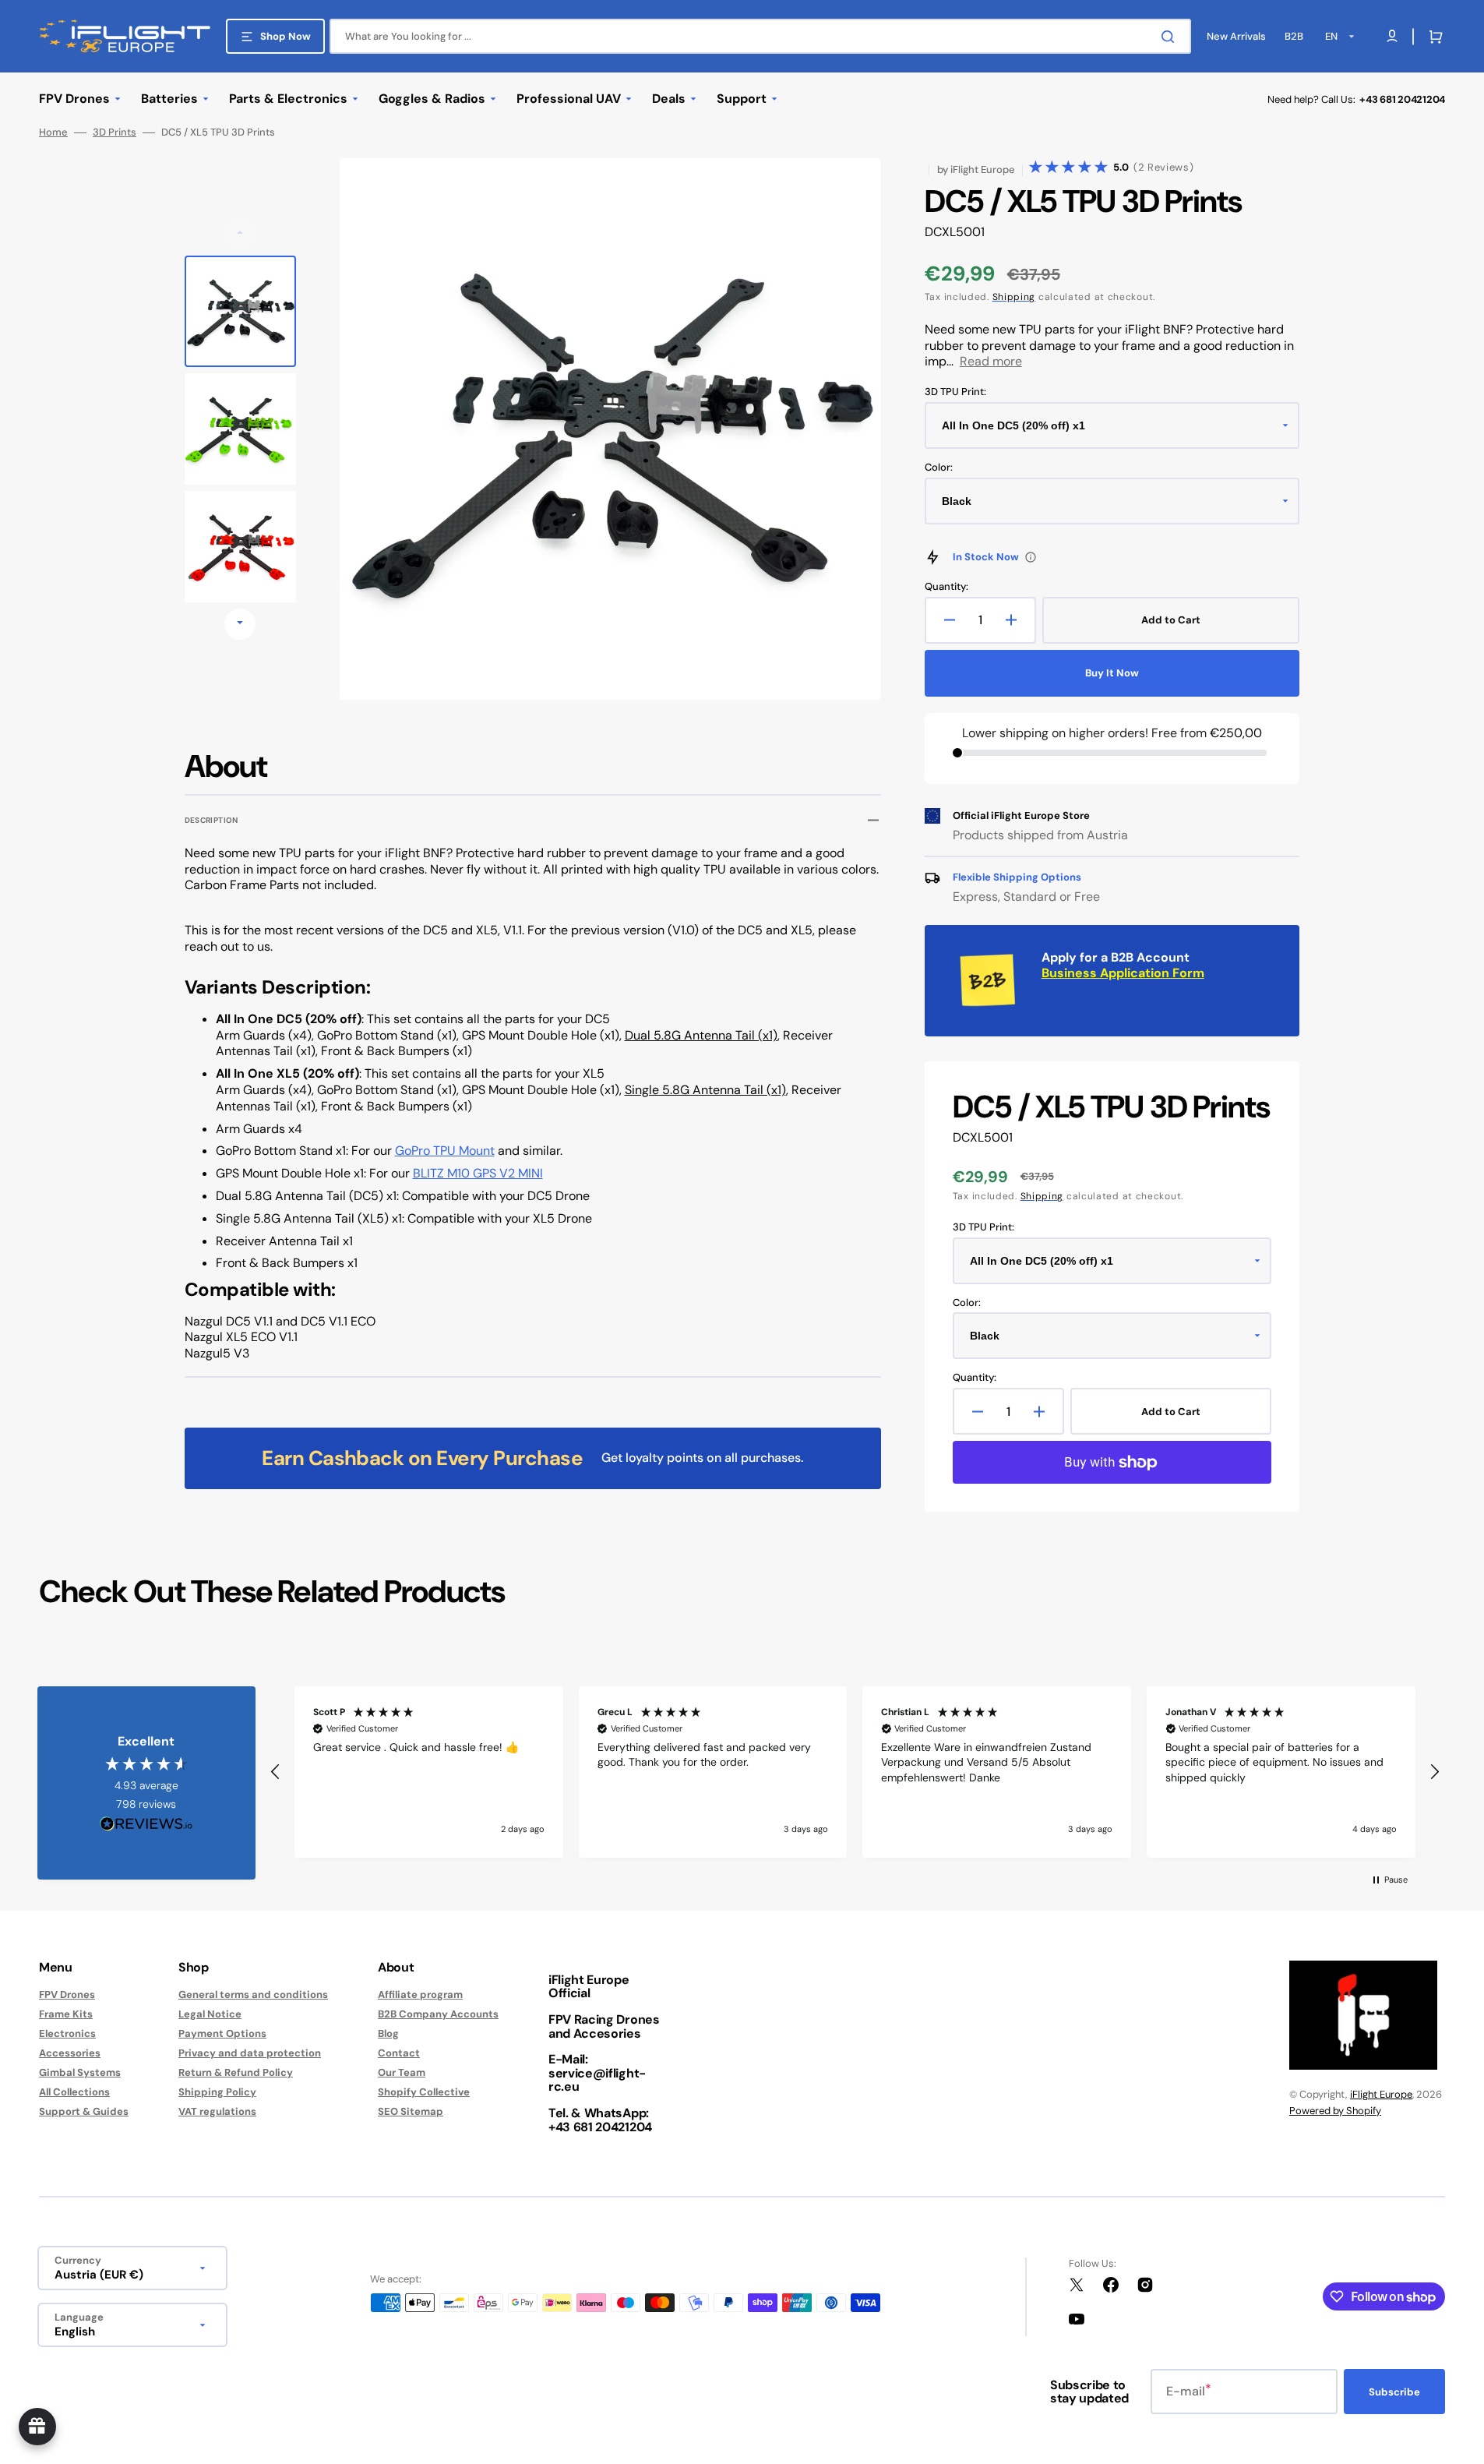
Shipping (1014, 297)
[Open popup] (1031, 557)
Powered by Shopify (1335, 2111)
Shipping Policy (217, 2092)
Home (53, 132)
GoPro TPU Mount (445, 1151)
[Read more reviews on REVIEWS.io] (146, 1825)
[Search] (1171, 37)
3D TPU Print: (955, 392)
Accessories (70, 2053)
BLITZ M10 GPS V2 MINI (478, 1173)
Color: (939, 468)
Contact (399, 2053)
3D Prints (115, 132)
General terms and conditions (253, 1995)
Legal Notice (210, 2014)
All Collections (74, 2092)
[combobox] (760, 36)
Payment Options (222, 2033)
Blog (388, 2033)
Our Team (402, 2072)
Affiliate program (420, 1995)
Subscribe (1394, 2392)
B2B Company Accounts (438, 2014)
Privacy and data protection (250, 2053)
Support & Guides (84, 2111)
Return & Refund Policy (236, 2072)
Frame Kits (66, 2014)
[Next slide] (240, 624)
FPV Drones (67, 1995)
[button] (1433, 37)
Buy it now (1112, 673)
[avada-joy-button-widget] (37, 2427)
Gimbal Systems (80, 2072)
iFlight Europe (1381, 2094)
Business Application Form (1123, 973)
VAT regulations (217, 2111)
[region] (855, 1772)
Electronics (67, 2033)
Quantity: (946, 587)
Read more (991, 361)
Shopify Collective (424, 2092)
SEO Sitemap (411, 2111)
